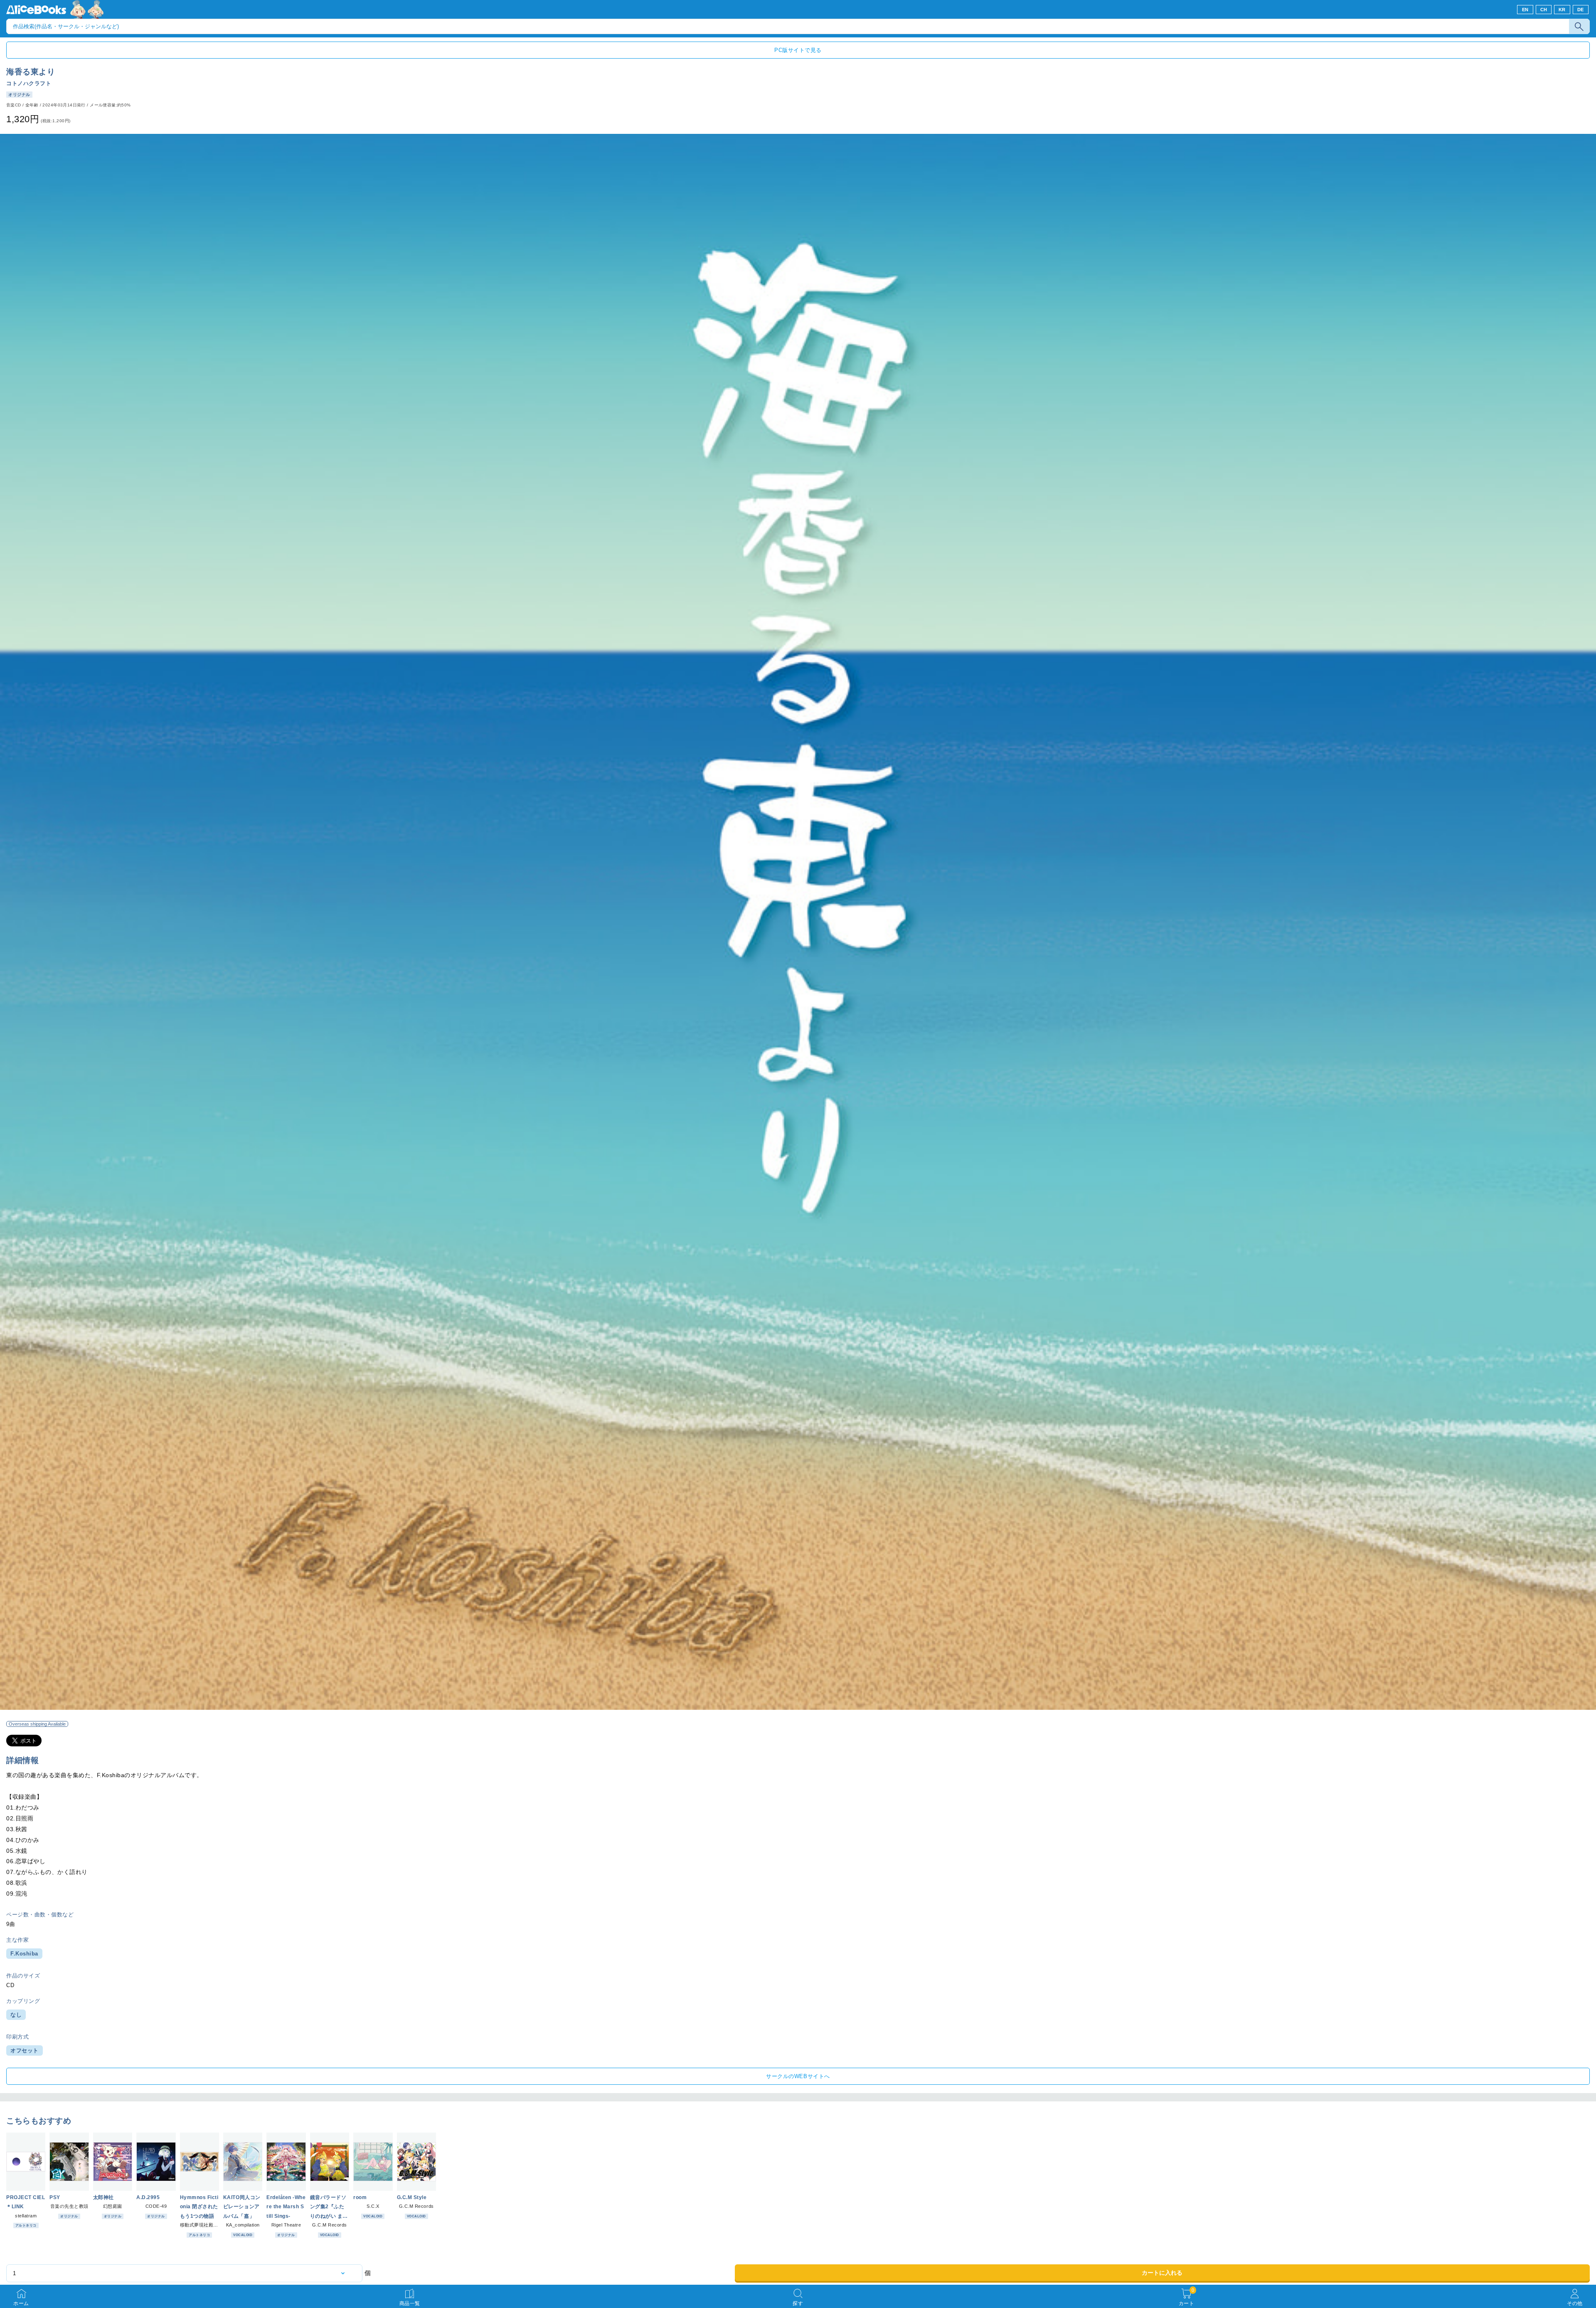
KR (1562, 10)
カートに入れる (1162, 2273)
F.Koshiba (24, 1954)
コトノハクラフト (29, 83)
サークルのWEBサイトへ (798, 2076)
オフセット (25, 2050)
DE (1581, 10)
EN (1525, 10)
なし (16, 2015)
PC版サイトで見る (798, 50)
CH (1544, 10)
